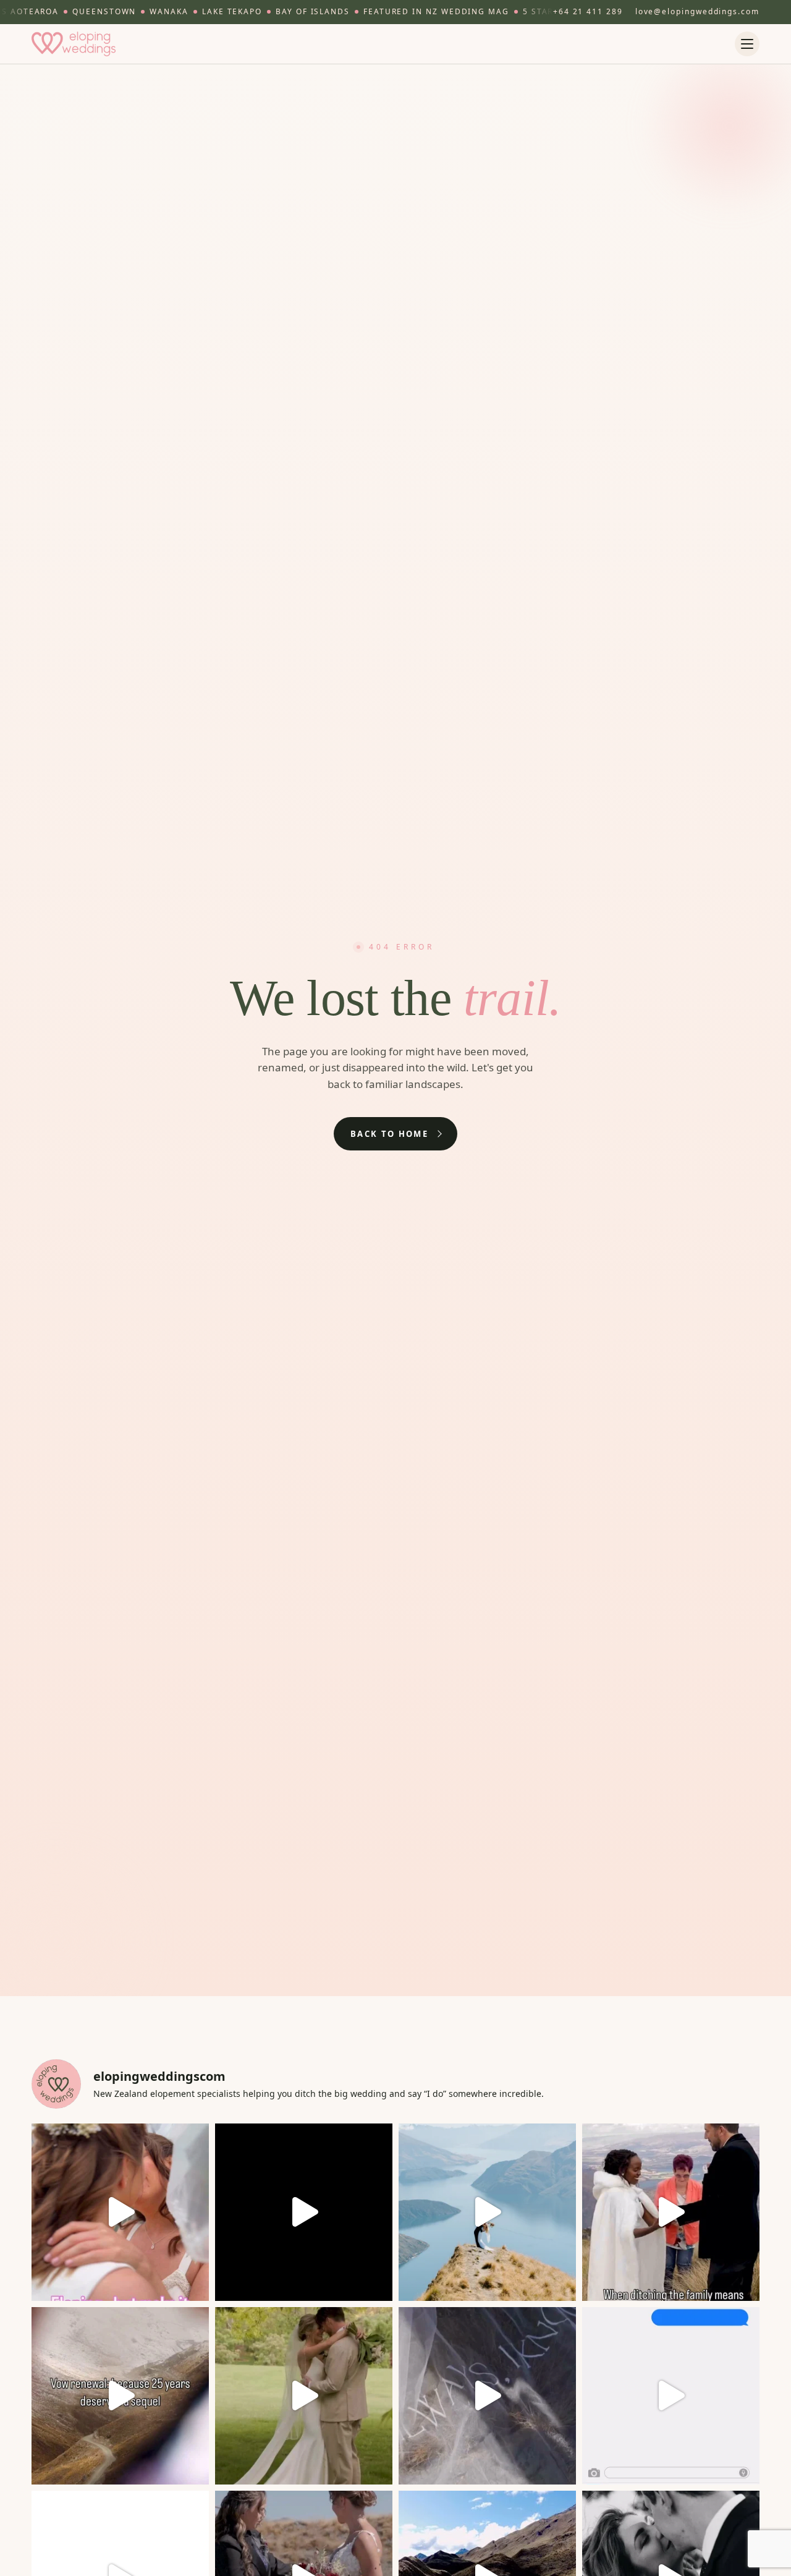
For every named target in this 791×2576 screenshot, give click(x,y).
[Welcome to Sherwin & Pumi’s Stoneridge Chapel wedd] (304, 2212)
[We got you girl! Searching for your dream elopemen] (671, 2396)
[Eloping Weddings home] (74, 44)
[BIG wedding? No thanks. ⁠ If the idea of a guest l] (487, 2212)
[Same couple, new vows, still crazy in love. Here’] (120, 2396)
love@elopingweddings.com (697, 11)
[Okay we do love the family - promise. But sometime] (671, 2212)
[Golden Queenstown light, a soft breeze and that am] (487, 2396)
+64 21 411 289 (588, 11)
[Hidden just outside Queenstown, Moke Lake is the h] (120, 2212)
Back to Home (389, 1134)
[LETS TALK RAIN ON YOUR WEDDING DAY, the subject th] (304, 2396)
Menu (747, 44)
